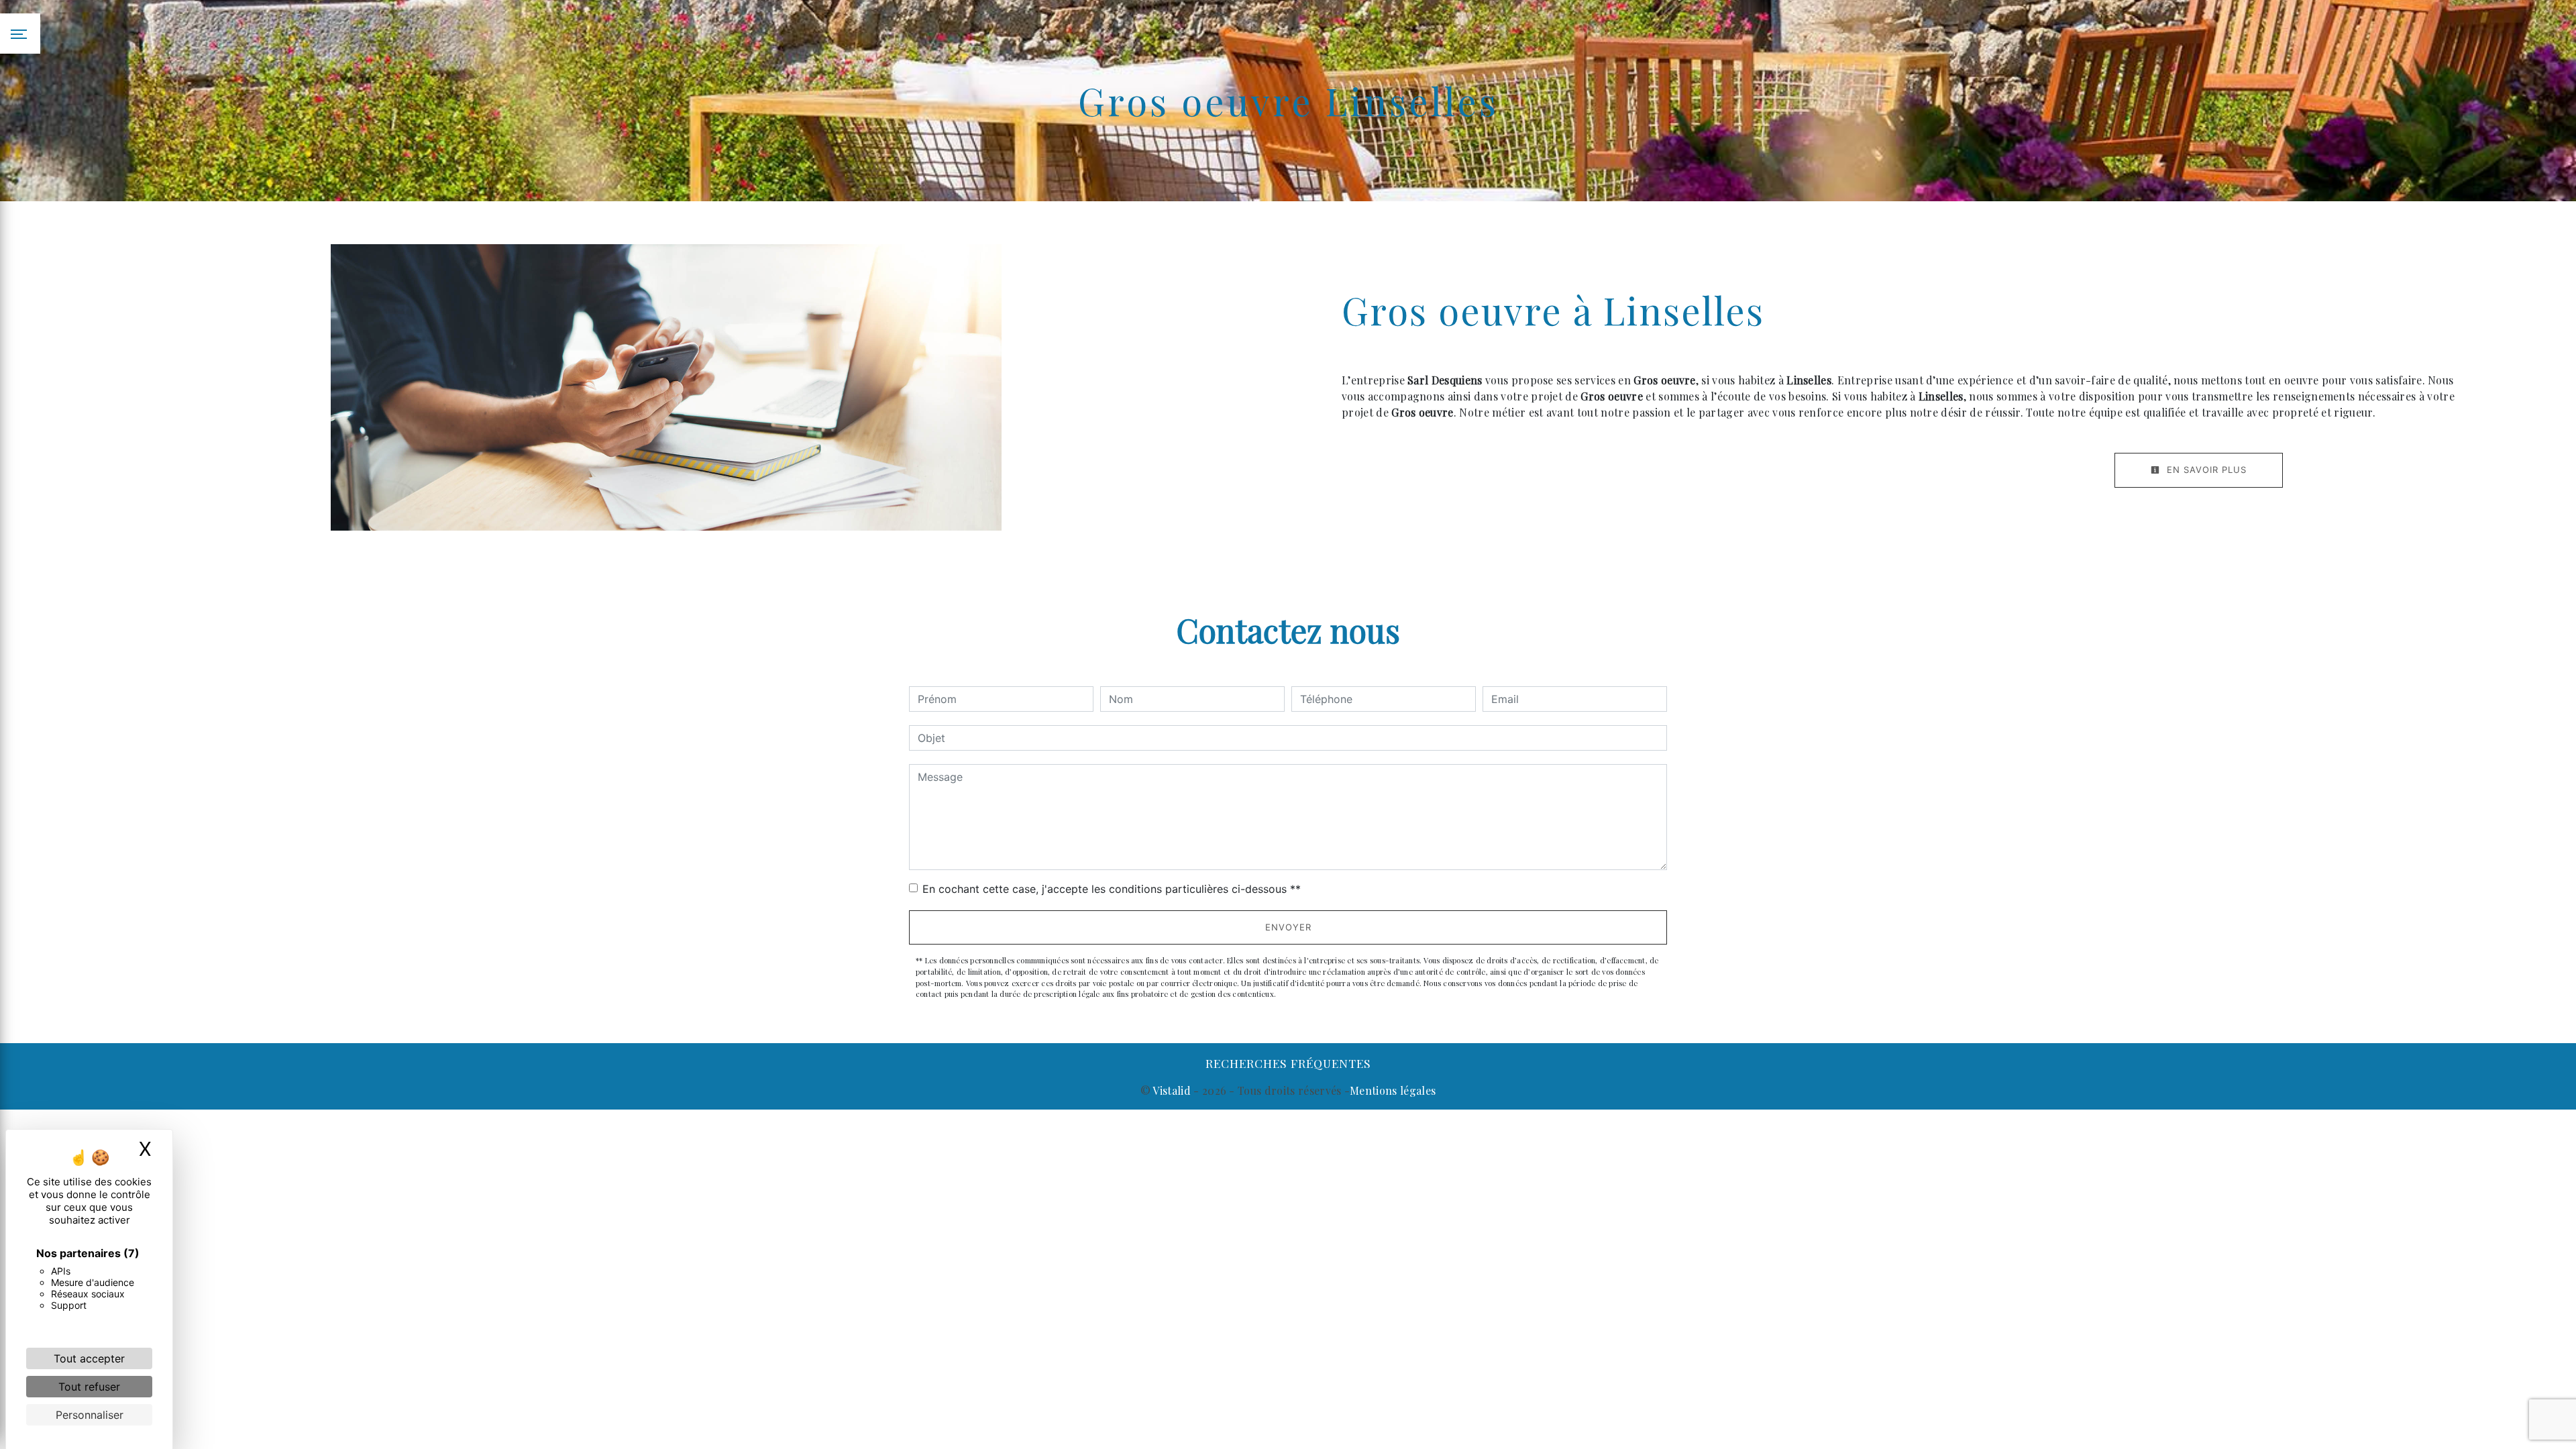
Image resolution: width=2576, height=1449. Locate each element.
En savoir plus (2205, 470)
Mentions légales (1393, 1090)
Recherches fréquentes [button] (1288, 1063)
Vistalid (1172, 1090)
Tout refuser (89, 1387)
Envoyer (1288, 927)
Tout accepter (89, 1358)
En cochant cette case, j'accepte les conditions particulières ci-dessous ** (1112, 889)
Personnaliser (90, 1415)
